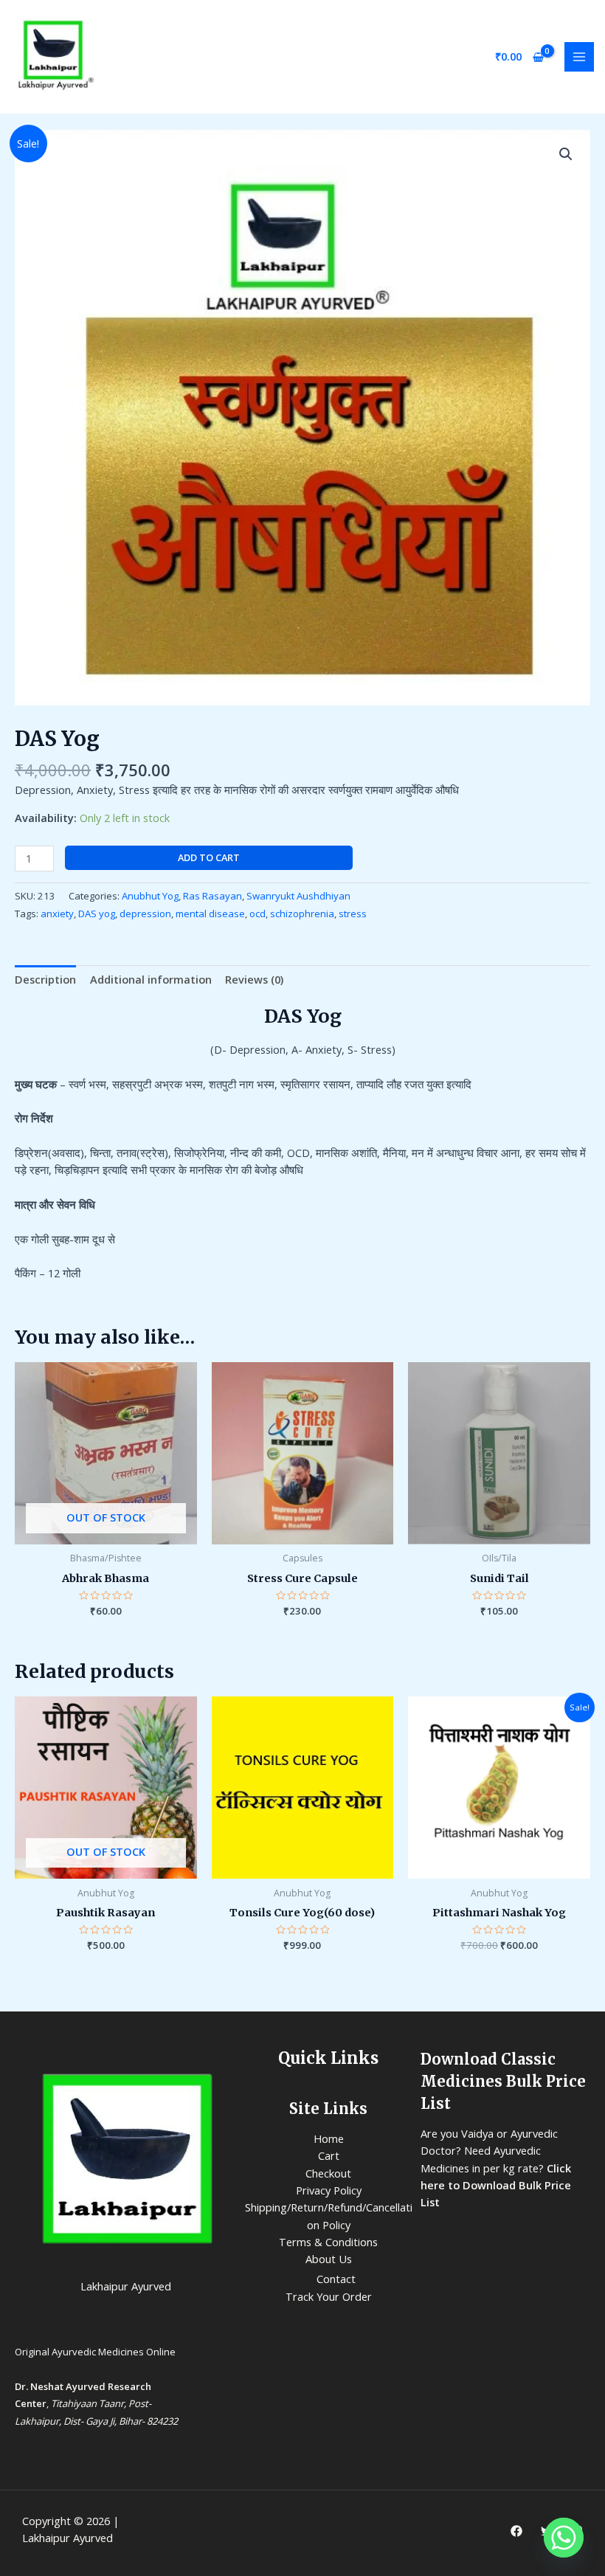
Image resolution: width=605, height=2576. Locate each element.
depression (145, 914)
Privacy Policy (329, 2190)
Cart (329, 2155)
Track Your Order (329, 2296)
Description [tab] (45, 979)
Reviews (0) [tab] (254, 979)
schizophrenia (302, 914)
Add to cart (209, 857)
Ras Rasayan (212, 896)
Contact (336, 2279)
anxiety (57, 914)
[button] (566, 154)
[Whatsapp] (564, 2538)
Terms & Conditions (328, 2242)
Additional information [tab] (151, 979)
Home (329, 2138)
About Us (329, 2259)
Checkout (328, 2173)
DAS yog (97, 914)
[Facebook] (516, 2531)
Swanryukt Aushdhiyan (298, 896)
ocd (257, 914)
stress (353, 914)
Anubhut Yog (150, 896)
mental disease (210, 914)
